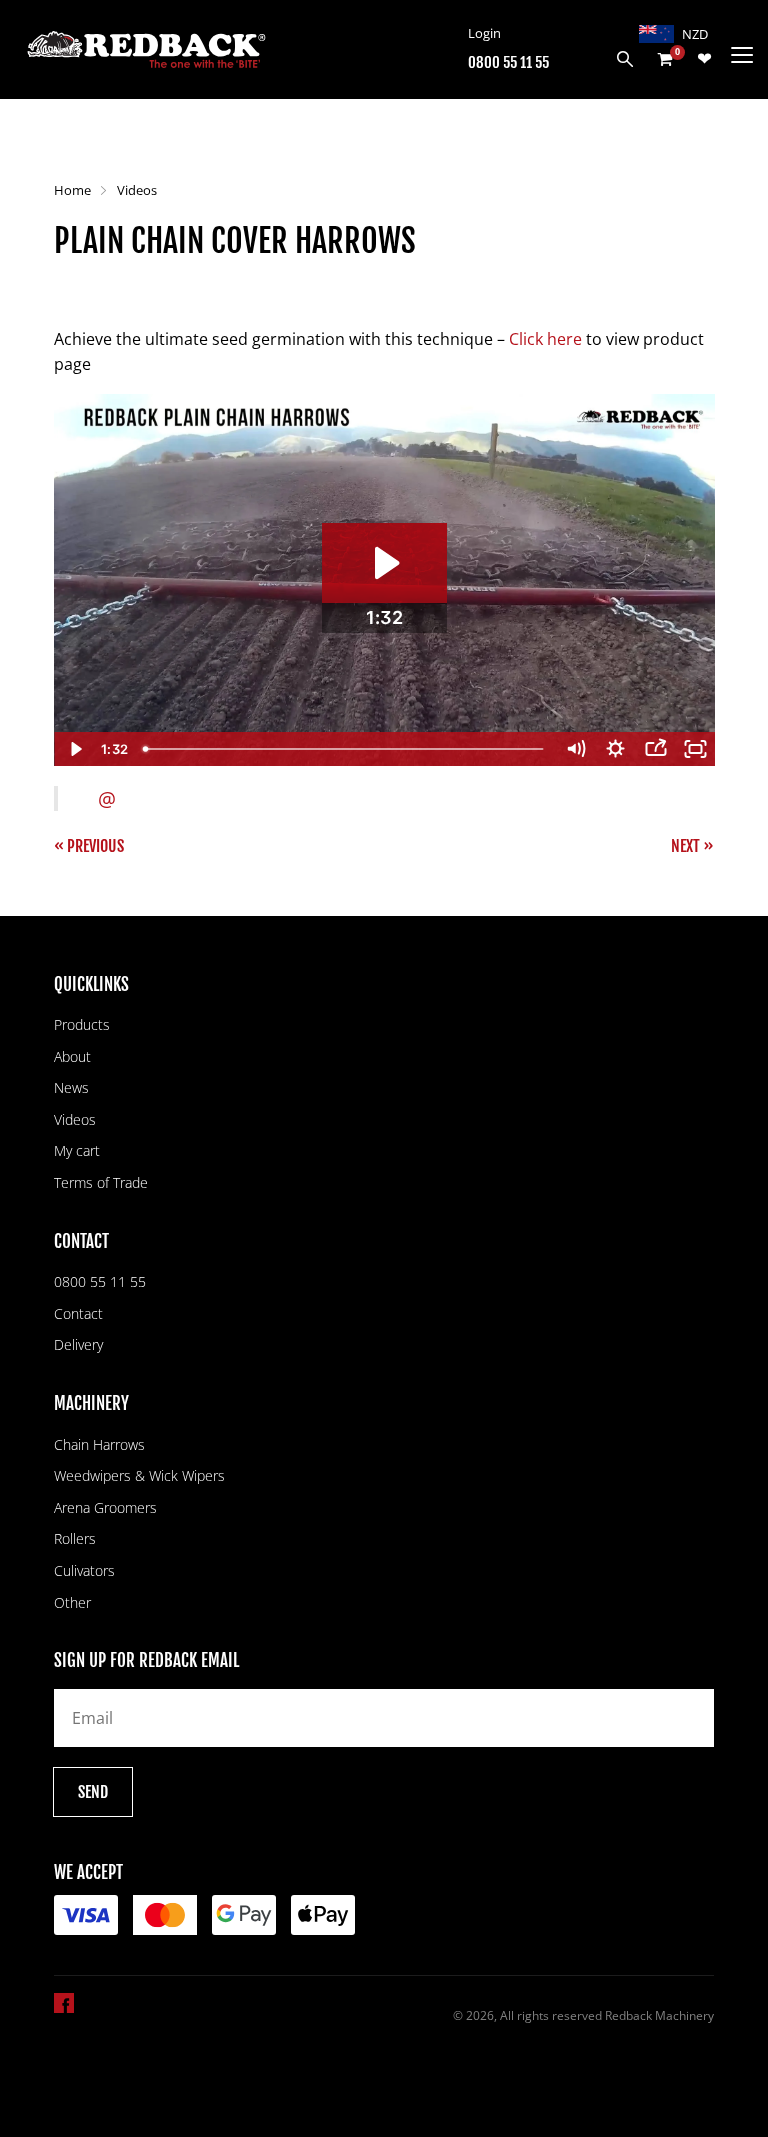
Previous (95, 846)
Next (685, 846)
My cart (77, 1150)
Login (484, 33)
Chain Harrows (99, 1444)
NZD (695, 34)
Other (72, 1602)
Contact (78, 1313)
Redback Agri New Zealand (146, 49)
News (71, 1087)
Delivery (78, 1344)
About (72, 1056)
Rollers (75, 1538)
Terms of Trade (101, 1182)
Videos (137, 190)
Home (72, 190)
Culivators (84, 1570)
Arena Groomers (105, 1507)
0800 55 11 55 (508, 62)
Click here (545, 339)
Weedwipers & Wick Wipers (139, 1475)
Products (82, 1024)
